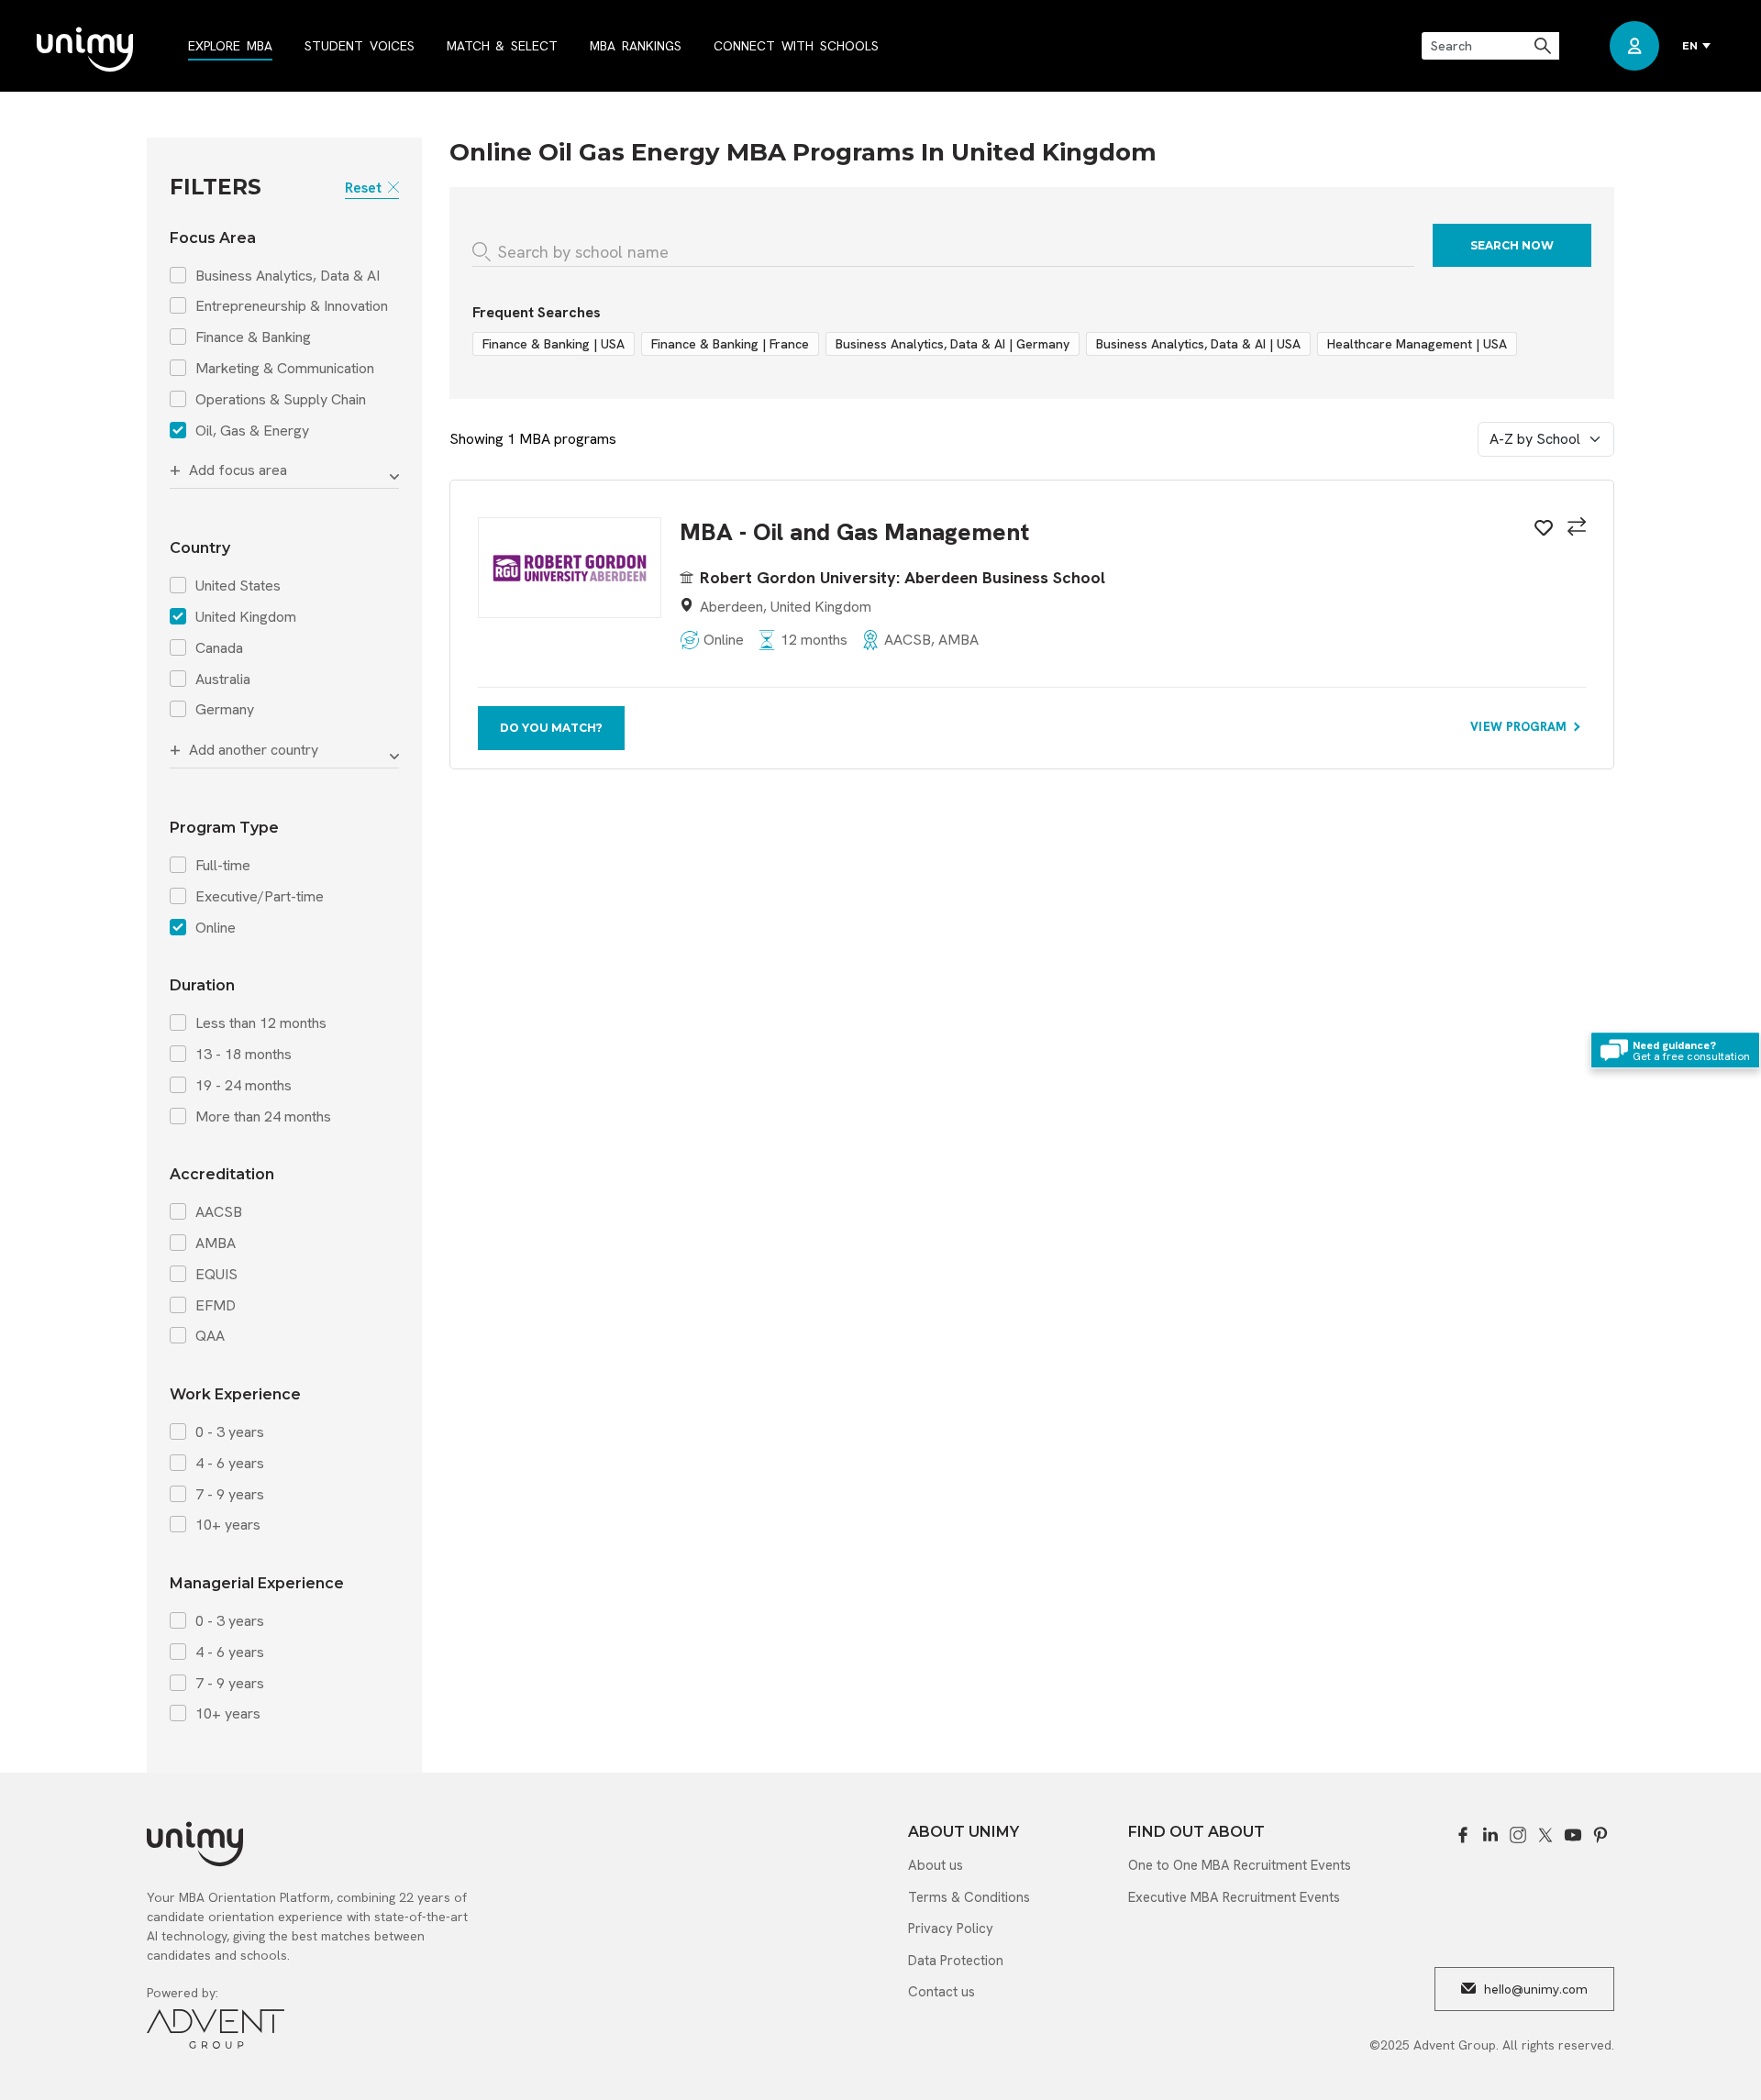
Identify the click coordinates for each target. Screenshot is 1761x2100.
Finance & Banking (253, 337)
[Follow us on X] (1545, 1835)
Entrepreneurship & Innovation (292, 306)
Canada (219, 648)
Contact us (941, 1992)
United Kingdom (246, 617)
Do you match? (551, 728)
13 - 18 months (244, 1055)
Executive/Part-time (260, 897)
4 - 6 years (230, 1464)
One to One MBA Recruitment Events (1240, 1865)
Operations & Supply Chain (281, 400)
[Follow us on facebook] (1463, 1835)
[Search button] (1544, 46)
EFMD (216, 1306)
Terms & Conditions (969, 1897)
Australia (223, 680)
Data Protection (956, 1961)
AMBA (216, 1243)
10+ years (228, 1525)
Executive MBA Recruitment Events (1234, 1897)
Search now (1512, 245)
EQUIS (216, 1275)
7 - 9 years (230, 1495)
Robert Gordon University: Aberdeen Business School (903, 577)
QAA (210, 1336)
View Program (1520, 727)
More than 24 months (263, 1117)
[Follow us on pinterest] (1600, 1835)
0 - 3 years (230, 1432)
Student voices (360, 46)
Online (216, 928)
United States (238, 586)
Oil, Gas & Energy (252, 431)
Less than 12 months (261, 1023)
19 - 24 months (244, 1086)
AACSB (219, 1212)
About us (936, 1865)
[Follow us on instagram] (1518, 1835)
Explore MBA (230, 46)
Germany (225, 710)
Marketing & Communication (285, 369)
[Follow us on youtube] (1573, 1835)
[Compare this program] (1574, 529)
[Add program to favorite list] (1541, 531)
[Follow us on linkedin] (1490, 1835)
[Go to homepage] (85, 51)
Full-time (223, 866)
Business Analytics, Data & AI (288, 276)
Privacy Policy (951, 1929)
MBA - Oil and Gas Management (854, 532)
